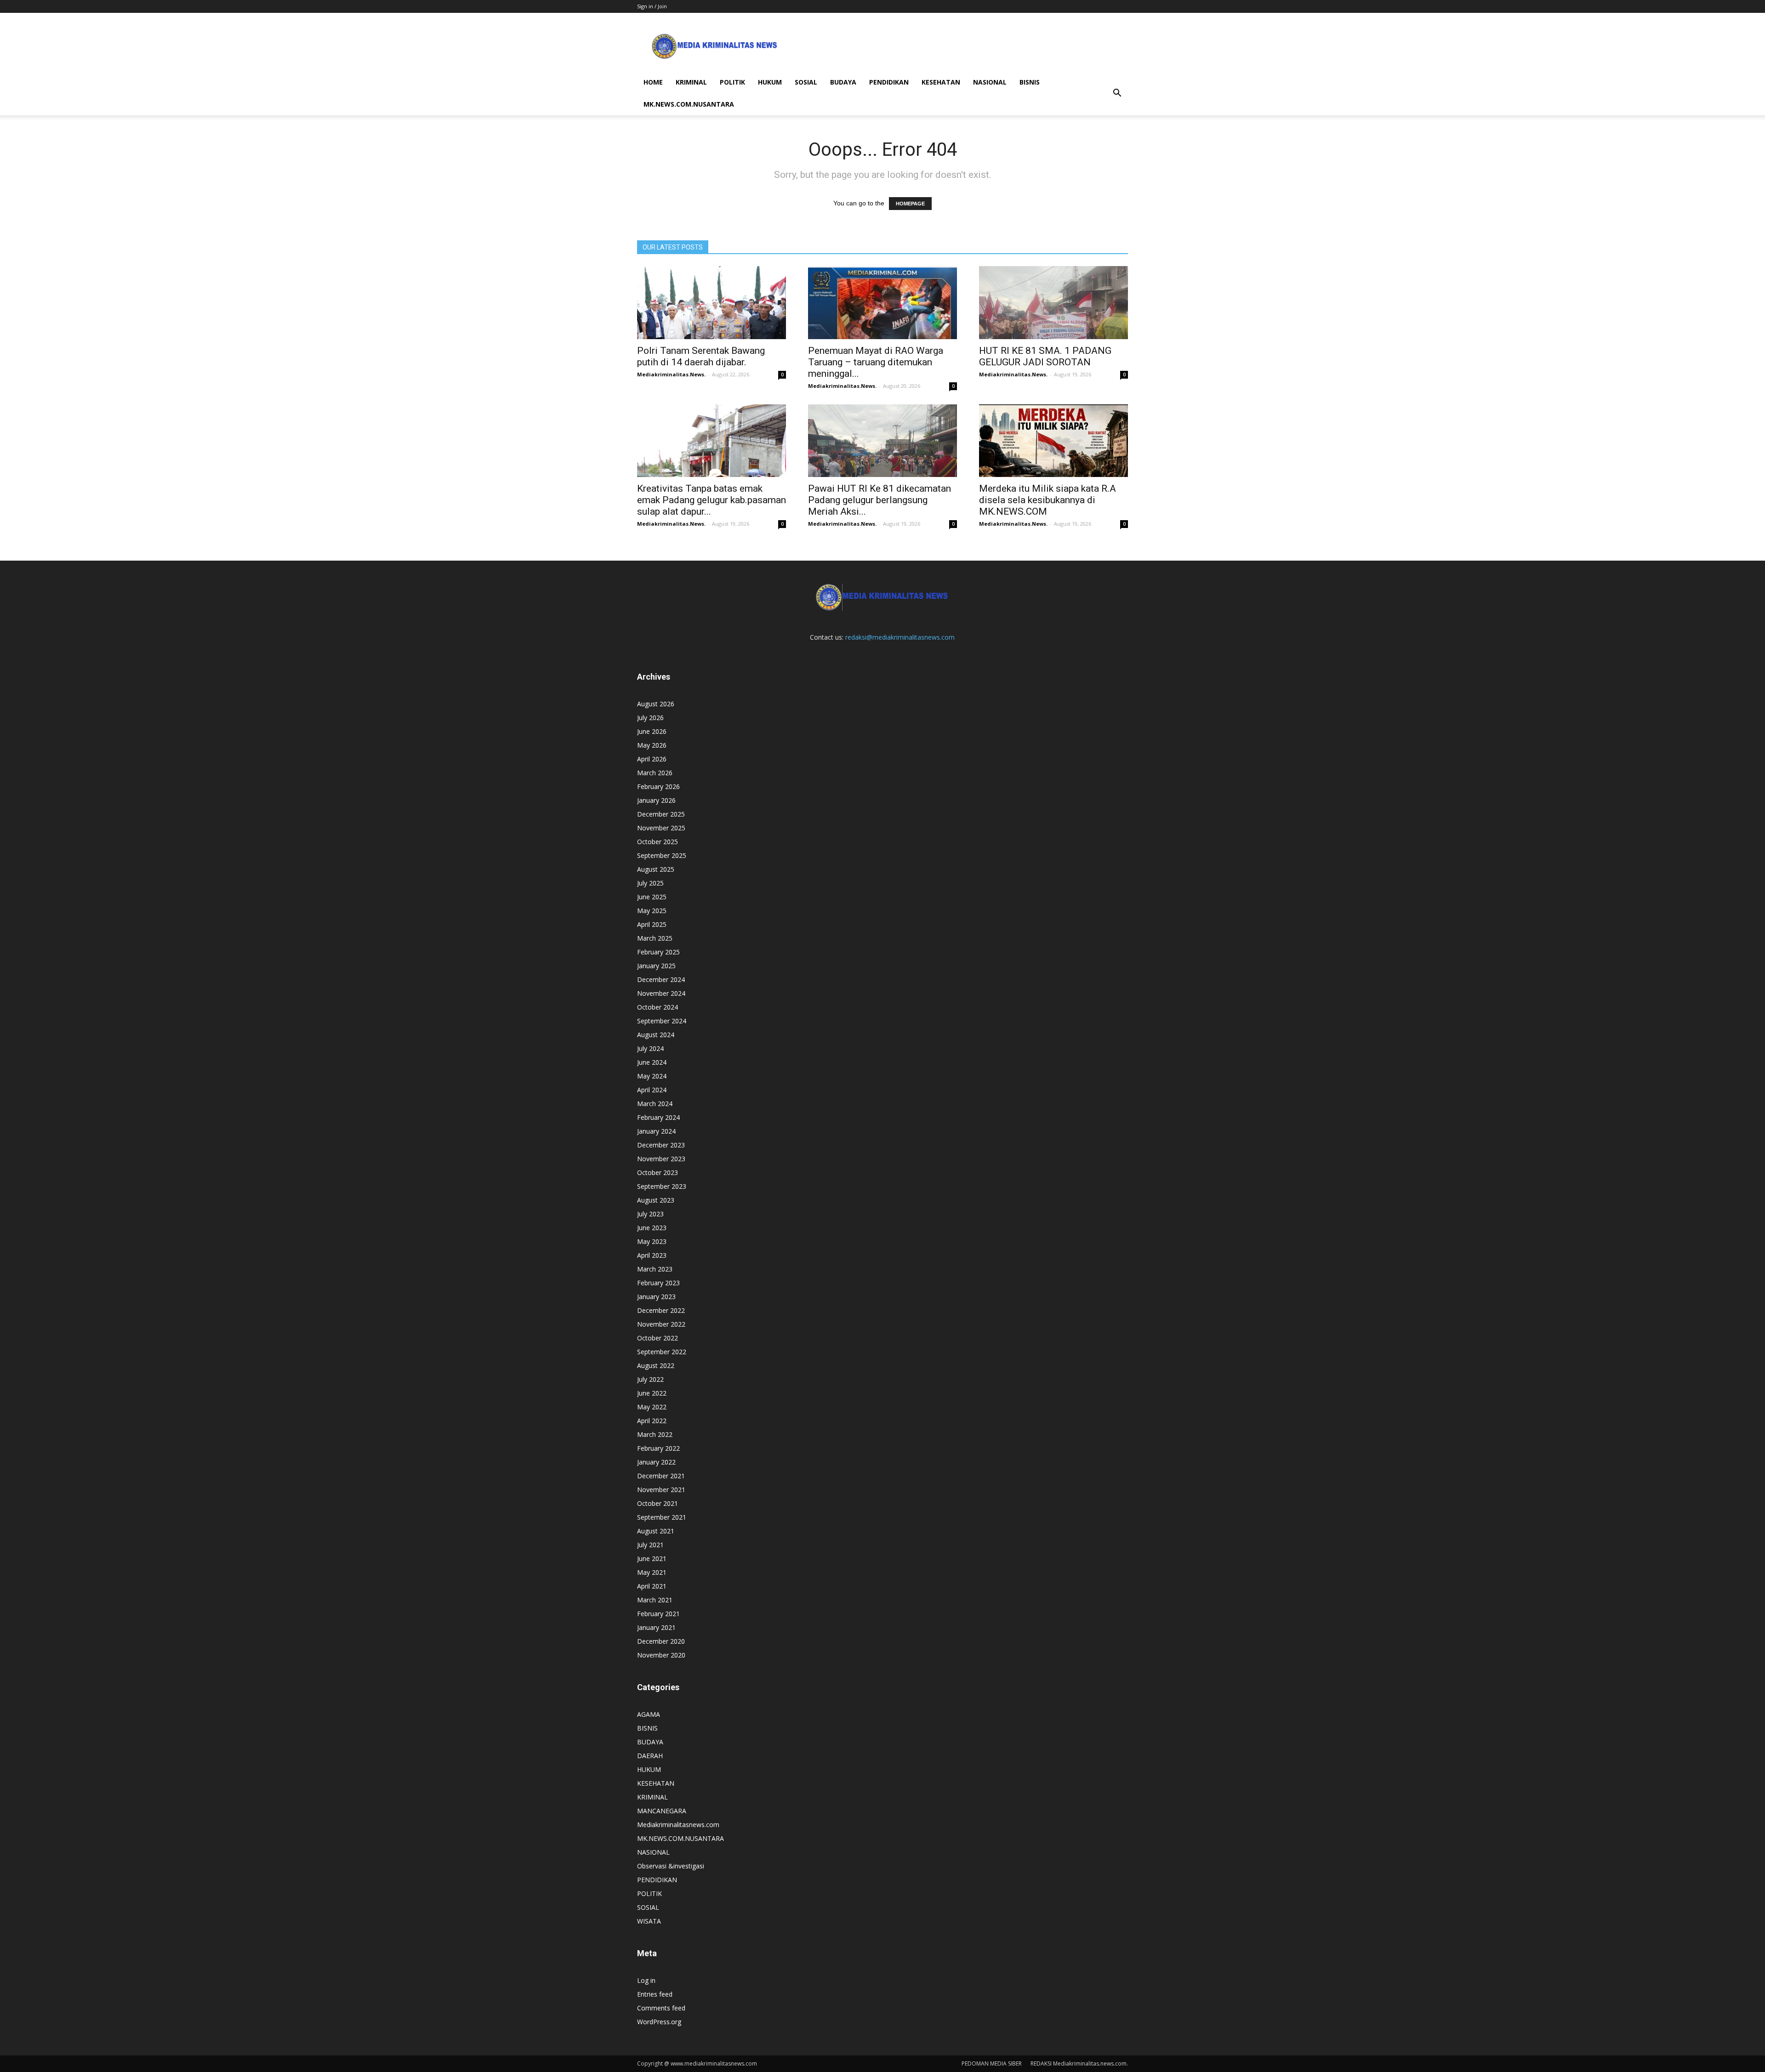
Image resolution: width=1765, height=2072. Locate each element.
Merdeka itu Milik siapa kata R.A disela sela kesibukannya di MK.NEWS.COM (1048, 500)
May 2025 (652, 911)
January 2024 (656, 1131)
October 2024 (658, 1007)
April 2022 (652, 1421)
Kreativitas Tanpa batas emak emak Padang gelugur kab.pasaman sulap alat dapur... (712, 500)
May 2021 (652, 1572)
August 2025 (656, 869)
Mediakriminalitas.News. (671, 374)
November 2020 (661, 1655)
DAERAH (650, 1756)
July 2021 (650, 1545)
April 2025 (652, 924)
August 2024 (656, 1035)
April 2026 (652, 759)
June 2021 (652, 1558)
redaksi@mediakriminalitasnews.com (900, 637)
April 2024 (652, 1090)
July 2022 (650, 1379)
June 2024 (652, 1062)
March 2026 (655, 773)
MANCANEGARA (662, 1811)
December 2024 (661, 979)
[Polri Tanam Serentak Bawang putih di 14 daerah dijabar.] (712, 303)
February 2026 (658, 786)
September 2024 (662, 1021)
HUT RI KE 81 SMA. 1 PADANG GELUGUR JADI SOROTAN (1045, 356)
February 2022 (658, 1448)
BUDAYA (843, 82)
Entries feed (655, 1994)
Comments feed (661, 2008)
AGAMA (649, 1714)
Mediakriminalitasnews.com (678, 1825)
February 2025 (658, 952)
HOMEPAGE (910, 204)
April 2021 (652, 1586)
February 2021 (658, 1614)
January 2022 (656, 1462)
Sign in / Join (652, 6)
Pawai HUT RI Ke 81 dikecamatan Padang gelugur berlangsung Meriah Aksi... (880, 500)
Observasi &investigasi (671, 1866)
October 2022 (658, 1338)
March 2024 (655, 1104)
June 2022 (652, 1393)
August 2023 (656, 1200)
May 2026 (652, 745)
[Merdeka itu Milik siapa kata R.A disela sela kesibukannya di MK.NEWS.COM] (1053, 441)
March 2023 (655, 1269)
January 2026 (656, 800)
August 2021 (656, 1531)
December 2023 (661, 1145)
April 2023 (652, 1255)
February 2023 (658, 1283)
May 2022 (652, 1407)
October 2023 (658, 1172)
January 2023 (656, 1297)
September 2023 (662, 1186)
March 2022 (655, 1434)
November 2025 (661, 828)
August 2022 (656, 1365)
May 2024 (652, 1076)
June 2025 (652, 897)
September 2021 (662, 1517)
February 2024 (658, 1117)
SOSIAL (806, 82)
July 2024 (650, 1048)
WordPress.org (659, 2022)
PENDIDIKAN (889, 82)
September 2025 (662, 855)
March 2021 (655, 1600)
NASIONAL (990, 82)
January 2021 (656, 1627)
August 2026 (656, 704)
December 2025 (661, 814)
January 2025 (656, 966)
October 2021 (658, 1503)
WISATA (649, 1921)
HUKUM (770, 82)
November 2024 (661, 993)
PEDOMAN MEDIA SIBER (992, 2063)
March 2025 (655, 938)
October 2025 (658, 842)
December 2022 (661, 1310)
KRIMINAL (691, 82)
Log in (646, 1980)
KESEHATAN (941, 82)
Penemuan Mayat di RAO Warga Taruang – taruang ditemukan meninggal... (876, 362)
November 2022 (661, 1324)
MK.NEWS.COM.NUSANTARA (689, 104)
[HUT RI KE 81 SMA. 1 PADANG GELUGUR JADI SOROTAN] (1053, 303)
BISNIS (1030, 82)
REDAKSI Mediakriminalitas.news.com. (1079, 2063)
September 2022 (662, 1352)
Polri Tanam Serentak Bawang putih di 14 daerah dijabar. (701, 356)
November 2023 (661, 1159)
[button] (1117, 93)
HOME (653, 82)
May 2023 (652, 1241)
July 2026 (650, 718)
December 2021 (661, 1476)
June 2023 (652, 1228)
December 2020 (661, 1641)
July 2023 (650, 1214)
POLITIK (732, 82)
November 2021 (661, 1490)
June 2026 (652, 731)
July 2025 (650, 883)
